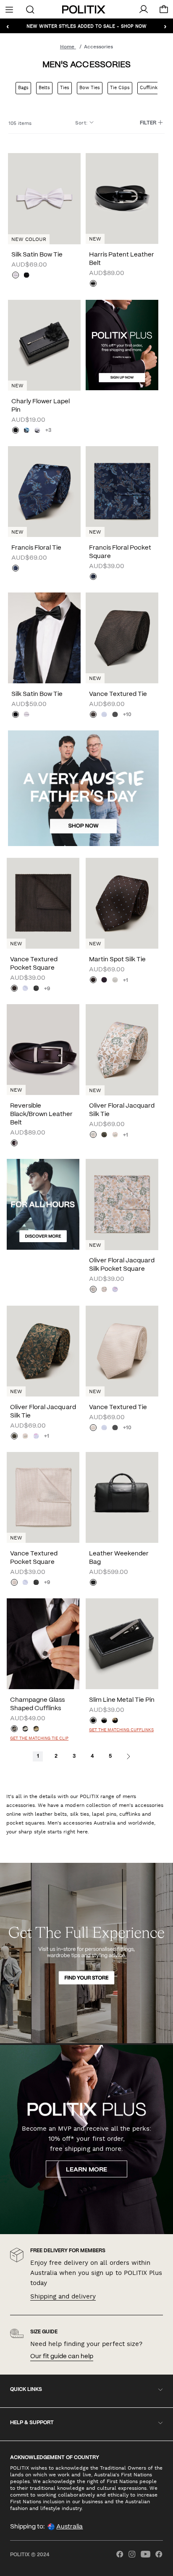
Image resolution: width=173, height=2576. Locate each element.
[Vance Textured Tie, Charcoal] (115, 715)
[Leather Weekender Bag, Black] (93, 1583)
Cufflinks (150, 88)
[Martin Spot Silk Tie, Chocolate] (93, 981)
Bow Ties (90, 88)
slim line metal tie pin (122, 1700)
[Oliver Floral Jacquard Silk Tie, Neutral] (115, 1135)
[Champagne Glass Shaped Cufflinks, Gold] (36, 1730)
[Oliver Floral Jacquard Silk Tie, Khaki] (104, 1135)
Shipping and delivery (63, 2296)
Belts (44, 88)
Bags (23, 88)
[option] (44, 198)
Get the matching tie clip (39, 1738)
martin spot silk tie (117, 960)
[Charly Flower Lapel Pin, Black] (16, 431)
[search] (30, 9)
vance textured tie (118, 694)
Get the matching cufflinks (121, 1730)
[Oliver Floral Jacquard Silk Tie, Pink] (36, 1437)
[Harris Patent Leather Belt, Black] (93, 284)
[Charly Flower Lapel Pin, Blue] (26, 431)
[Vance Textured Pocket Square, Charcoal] (36, 989)
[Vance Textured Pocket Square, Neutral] (14, 1583)
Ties (65, 88)
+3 (48, 430)
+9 (47, 989)
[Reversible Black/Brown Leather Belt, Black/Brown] (14, 1144)
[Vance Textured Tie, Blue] (104, 715)
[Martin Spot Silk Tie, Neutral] (115, 981)
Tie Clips (120, 88)
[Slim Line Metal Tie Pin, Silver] (104, 1721)
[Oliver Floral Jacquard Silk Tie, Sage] (93, 1135)
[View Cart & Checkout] (164, 11)
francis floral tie (36, 548)
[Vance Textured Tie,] (93, 715)
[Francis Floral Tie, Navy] (16, 569)
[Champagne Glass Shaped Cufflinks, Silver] (25, 1730)
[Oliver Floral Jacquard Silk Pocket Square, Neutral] (104, 1290)
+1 (126, 980)
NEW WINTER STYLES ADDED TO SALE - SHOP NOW (86, 26)
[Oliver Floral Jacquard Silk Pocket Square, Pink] (115, 1290)
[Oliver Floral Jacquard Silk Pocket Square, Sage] (93, 1290)
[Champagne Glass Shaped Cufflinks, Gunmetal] (14, 1730)
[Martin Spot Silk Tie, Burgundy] (104, 981)
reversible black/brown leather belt (41, 1114)
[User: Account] (144, 9)
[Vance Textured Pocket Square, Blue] (25, 989)
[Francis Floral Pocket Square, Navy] (93, 577)
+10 (127, 715)
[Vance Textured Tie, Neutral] (93, 1428)
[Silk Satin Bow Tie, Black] (26, 276)
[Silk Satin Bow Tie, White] (16, 276)
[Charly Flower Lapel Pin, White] (37, 431)
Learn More (86, 2170)
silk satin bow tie (37, 255)
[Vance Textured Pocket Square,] (14, 989)
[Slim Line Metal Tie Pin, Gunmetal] (93, 1721)
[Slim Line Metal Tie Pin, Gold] (115, 1721)
